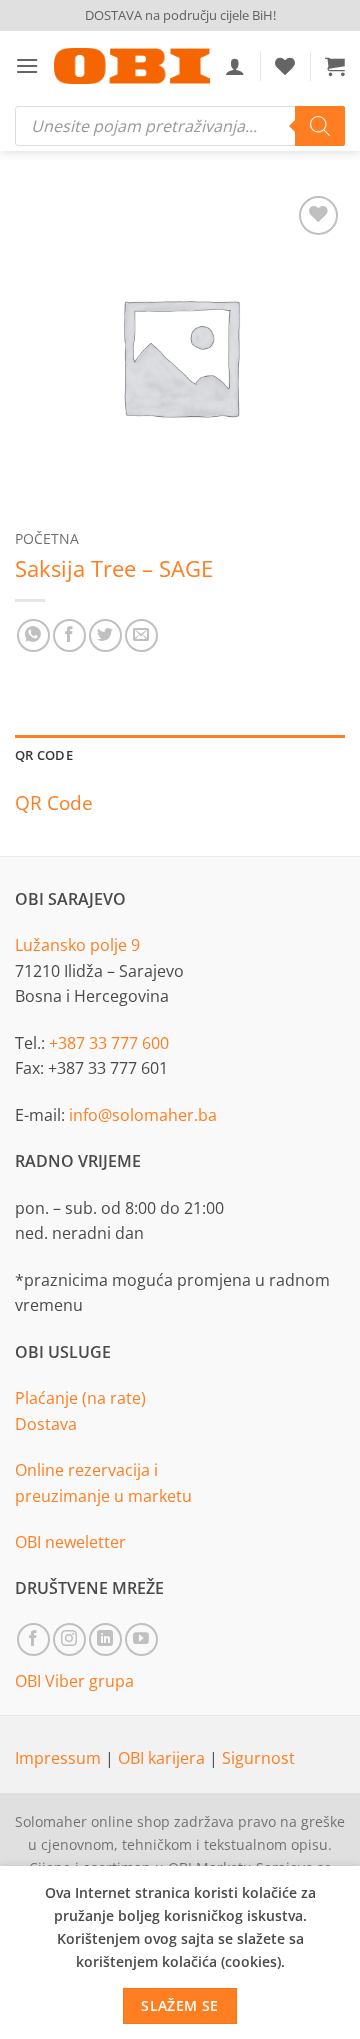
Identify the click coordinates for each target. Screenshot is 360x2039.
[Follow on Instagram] (69, 1639)
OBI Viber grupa (74, 1681)
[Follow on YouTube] (141, 1639)
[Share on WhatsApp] (33, 635)
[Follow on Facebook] (33, 1639)
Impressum (60, 1758)
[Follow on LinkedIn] (105, 1639)
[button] (27, 65)
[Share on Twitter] (105, 635)
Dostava (46, 1424)
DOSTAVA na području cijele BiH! (180, 15)
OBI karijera (163, 1758)
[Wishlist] (285, 66)
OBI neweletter (70, 1542)
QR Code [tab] (44, 755)
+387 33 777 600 (109, 1043)
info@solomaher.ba (143, 1115)
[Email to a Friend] (141, 635)
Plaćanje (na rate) (80, 1398)
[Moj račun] (235, 66)
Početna (47, 538)
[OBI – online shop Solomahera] (132, 66)
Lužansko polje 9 (77, 945)
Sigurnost (258, 1758)
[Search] (320, 126)
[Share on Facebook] (69, 635)
